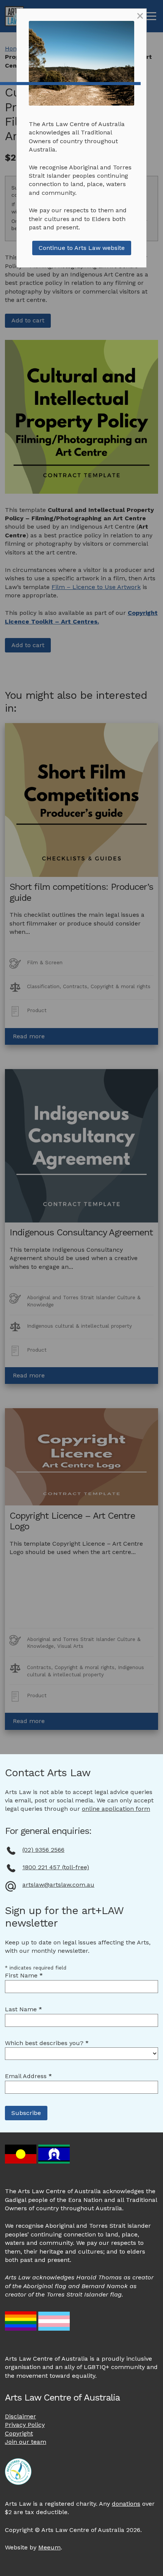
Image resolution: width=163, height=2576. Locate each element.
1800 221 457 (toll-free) (56, 1867)
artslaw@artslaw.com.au (58, 1885)
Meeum (49, 2547)
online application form (116, 1809)
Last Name (24, 2009)
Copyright (19, 2433)
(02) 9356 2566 (43, 1850)
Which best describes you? (47, 2043)
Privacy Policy (25, 2425)
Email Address (28, 2076)
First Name (24, 1975)
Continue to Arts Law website (82, 248)
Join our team (26, 2442)
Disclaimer (20, 2416)
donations (126, 2504)
